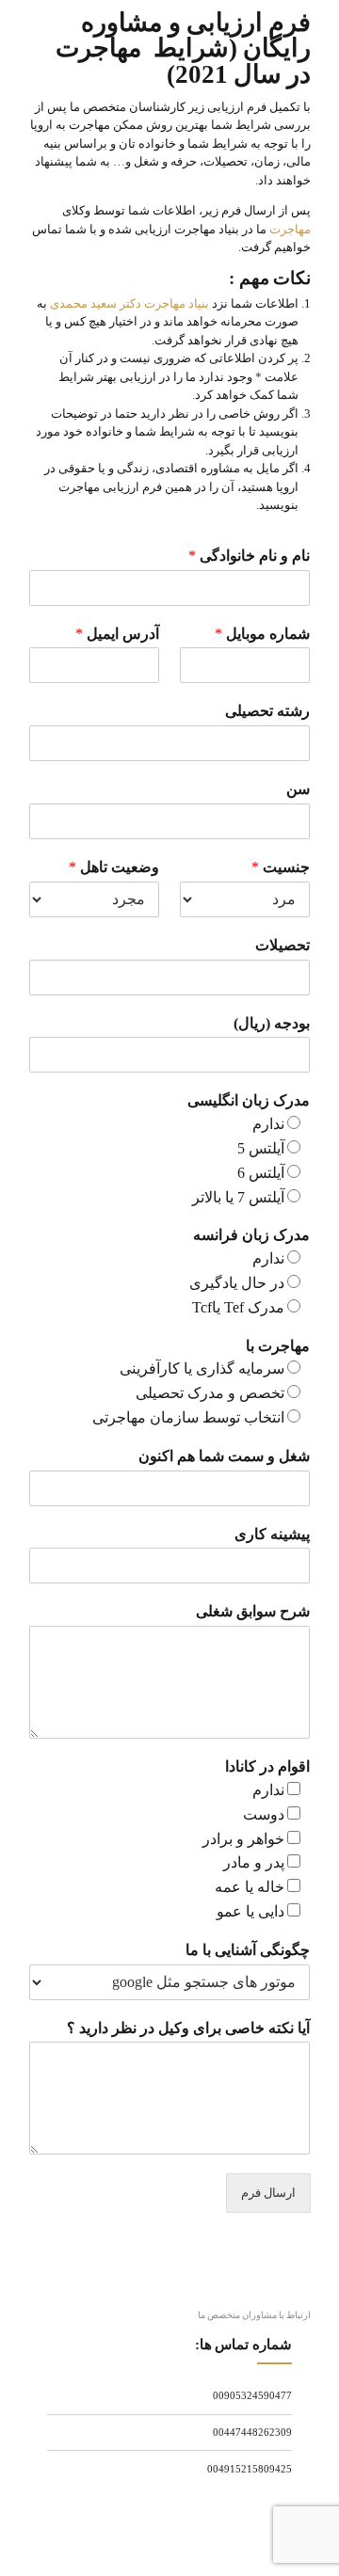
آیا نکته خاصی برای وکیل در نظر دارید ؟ (188, 2028)
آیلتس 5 (261, 1148)
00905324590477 (252, 2395)
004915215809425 (250, 2469)
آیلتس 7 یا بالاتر (238, 1197)
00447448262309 (252, 2432)
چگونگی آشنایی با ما (248, 1950)
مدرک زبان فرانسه (251, 1235)
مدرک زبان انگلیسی (249, 1100)
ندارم (268, 1124)
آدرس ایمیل (117, 634)
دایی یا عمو (250, 1911)
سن (298, 789)
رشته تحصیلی (267, 711)
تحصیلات (282, 945)
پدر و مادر (254, 1862)
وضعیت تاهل (114, 867)
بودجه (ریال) (272, 1023)
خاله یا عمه (250, 1887)
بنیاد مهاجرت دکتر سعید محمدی (129, 303)
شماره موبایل (262, 634)
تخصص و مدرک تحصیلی (210, 1393)
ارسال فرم (268, 2193)
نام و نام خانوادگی (249, 556)
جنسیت (281, 867)
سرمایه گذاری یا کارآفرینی (202, 1368)
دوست (264, 1814)
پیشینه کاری (272, 1534)
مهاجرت (290, 229)
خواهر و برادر (243, 1839)
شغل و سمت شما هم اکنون (224, 1456)
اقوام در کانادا (267, 1766)
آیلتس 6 (261, 1173)
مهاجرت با (278, 1346)
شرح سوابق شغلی (253, 1611)
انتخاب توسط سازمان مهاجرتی (188, 1417)
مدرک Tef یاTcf (238, 1307)
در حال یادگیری (237, 1283)
